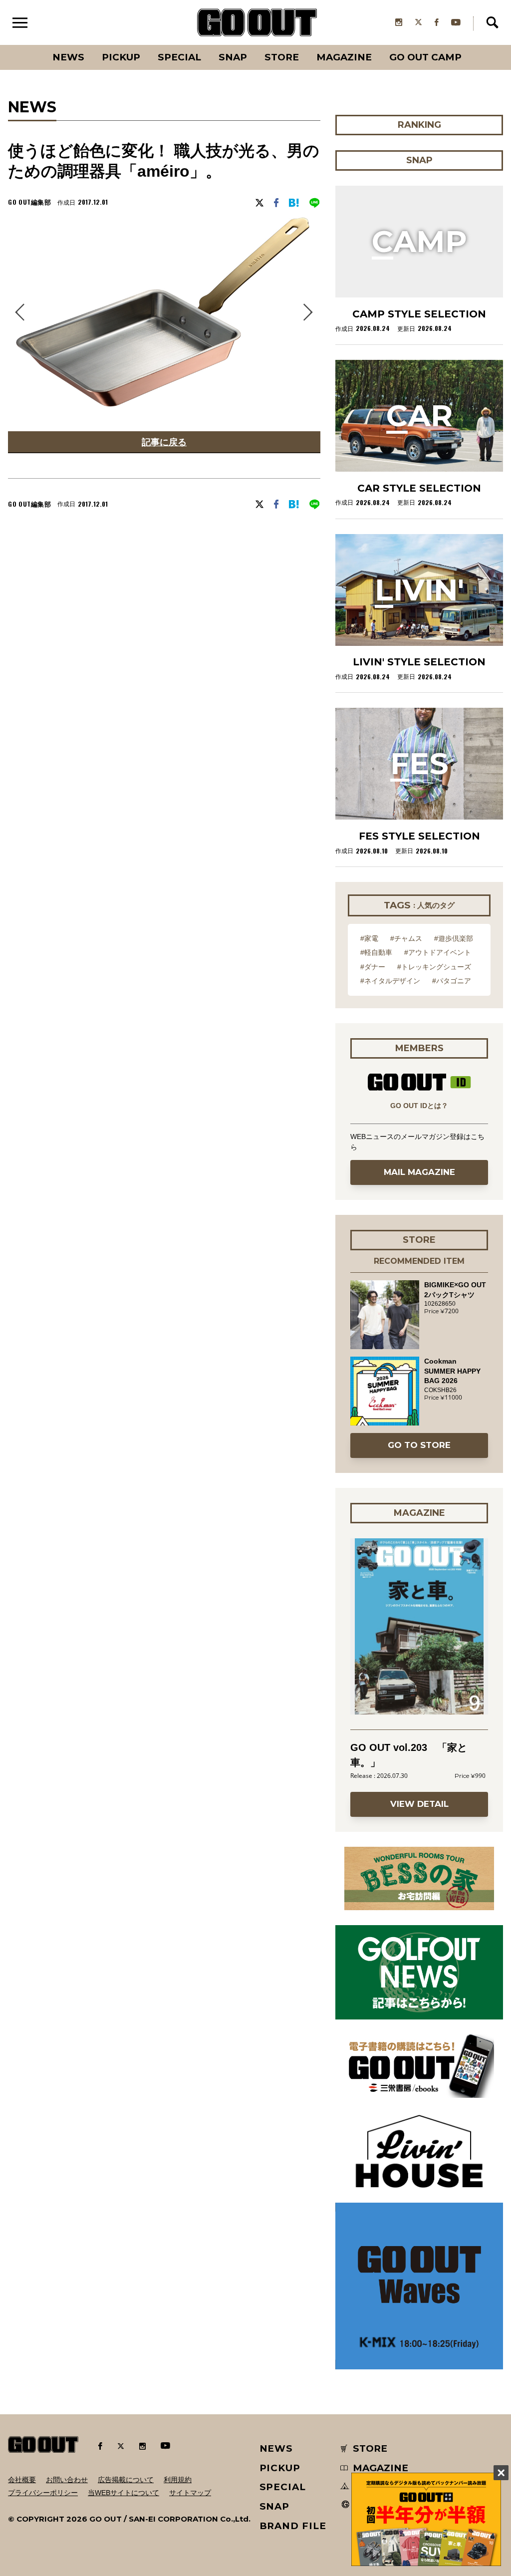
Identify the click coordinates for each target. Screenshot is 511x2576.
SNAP (233, 57)
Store (282, 57)
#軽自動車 (376, 952)
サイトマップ (190, 2493)
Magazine (344, 57)
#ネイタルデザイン (390, 981)
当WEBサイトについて (124, 2493)
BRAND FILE (293, 2526)
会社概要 (22, 2480)
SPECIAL (179, 57)
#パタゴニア (452, 981)
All (31, 45)
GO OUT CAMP (425, 57)
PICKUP (121, 57)
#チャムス (406, 938)
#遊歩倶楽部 (454, 938)
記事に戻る (164, 442)
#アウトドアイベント (438, 952)
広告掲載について (126, 2480)
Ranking (471, 45)
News (68, 57)
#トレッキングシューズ (434, 967)
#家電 (369, 938)
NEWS (276, 2448)
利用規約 (178, 2480)
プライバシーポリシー (43, 2493)
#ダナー (373, 967)
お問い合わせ (67, 2480)
